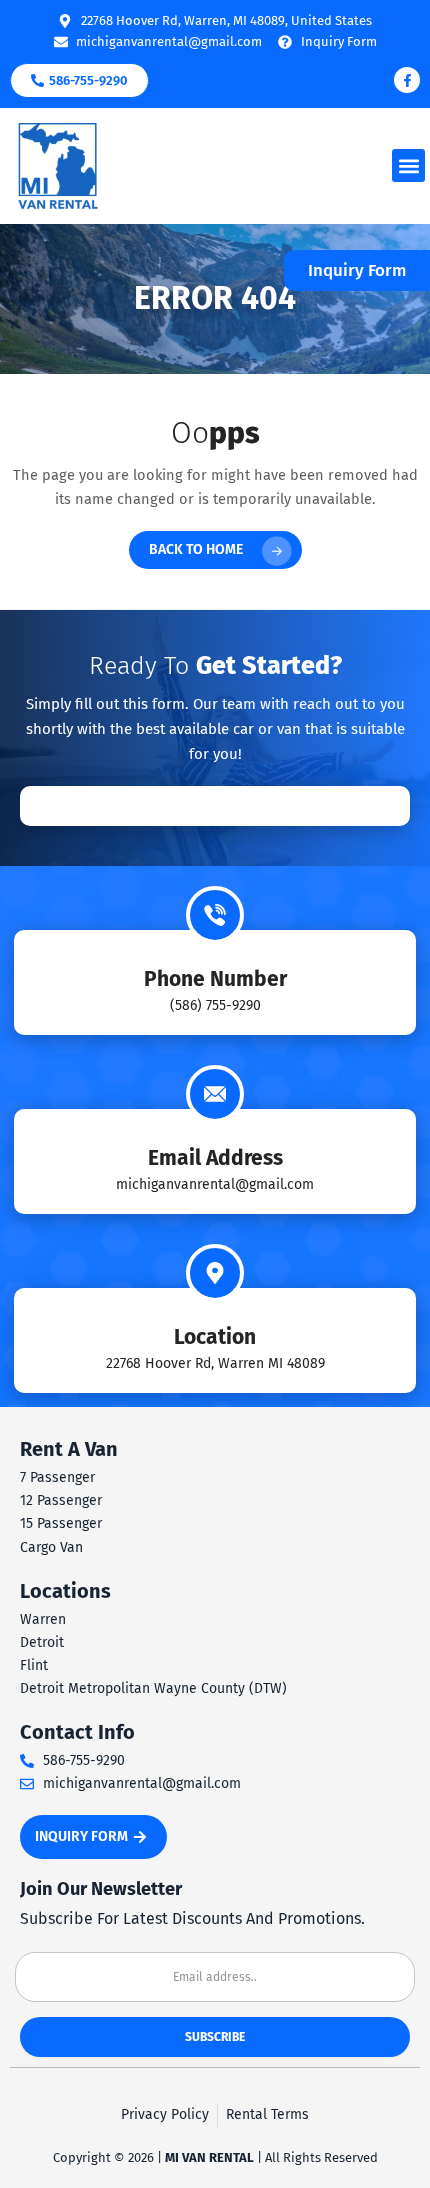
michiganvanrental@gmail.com (215, 1184)
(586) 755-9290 (215, 1005)
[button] (408, 165)
